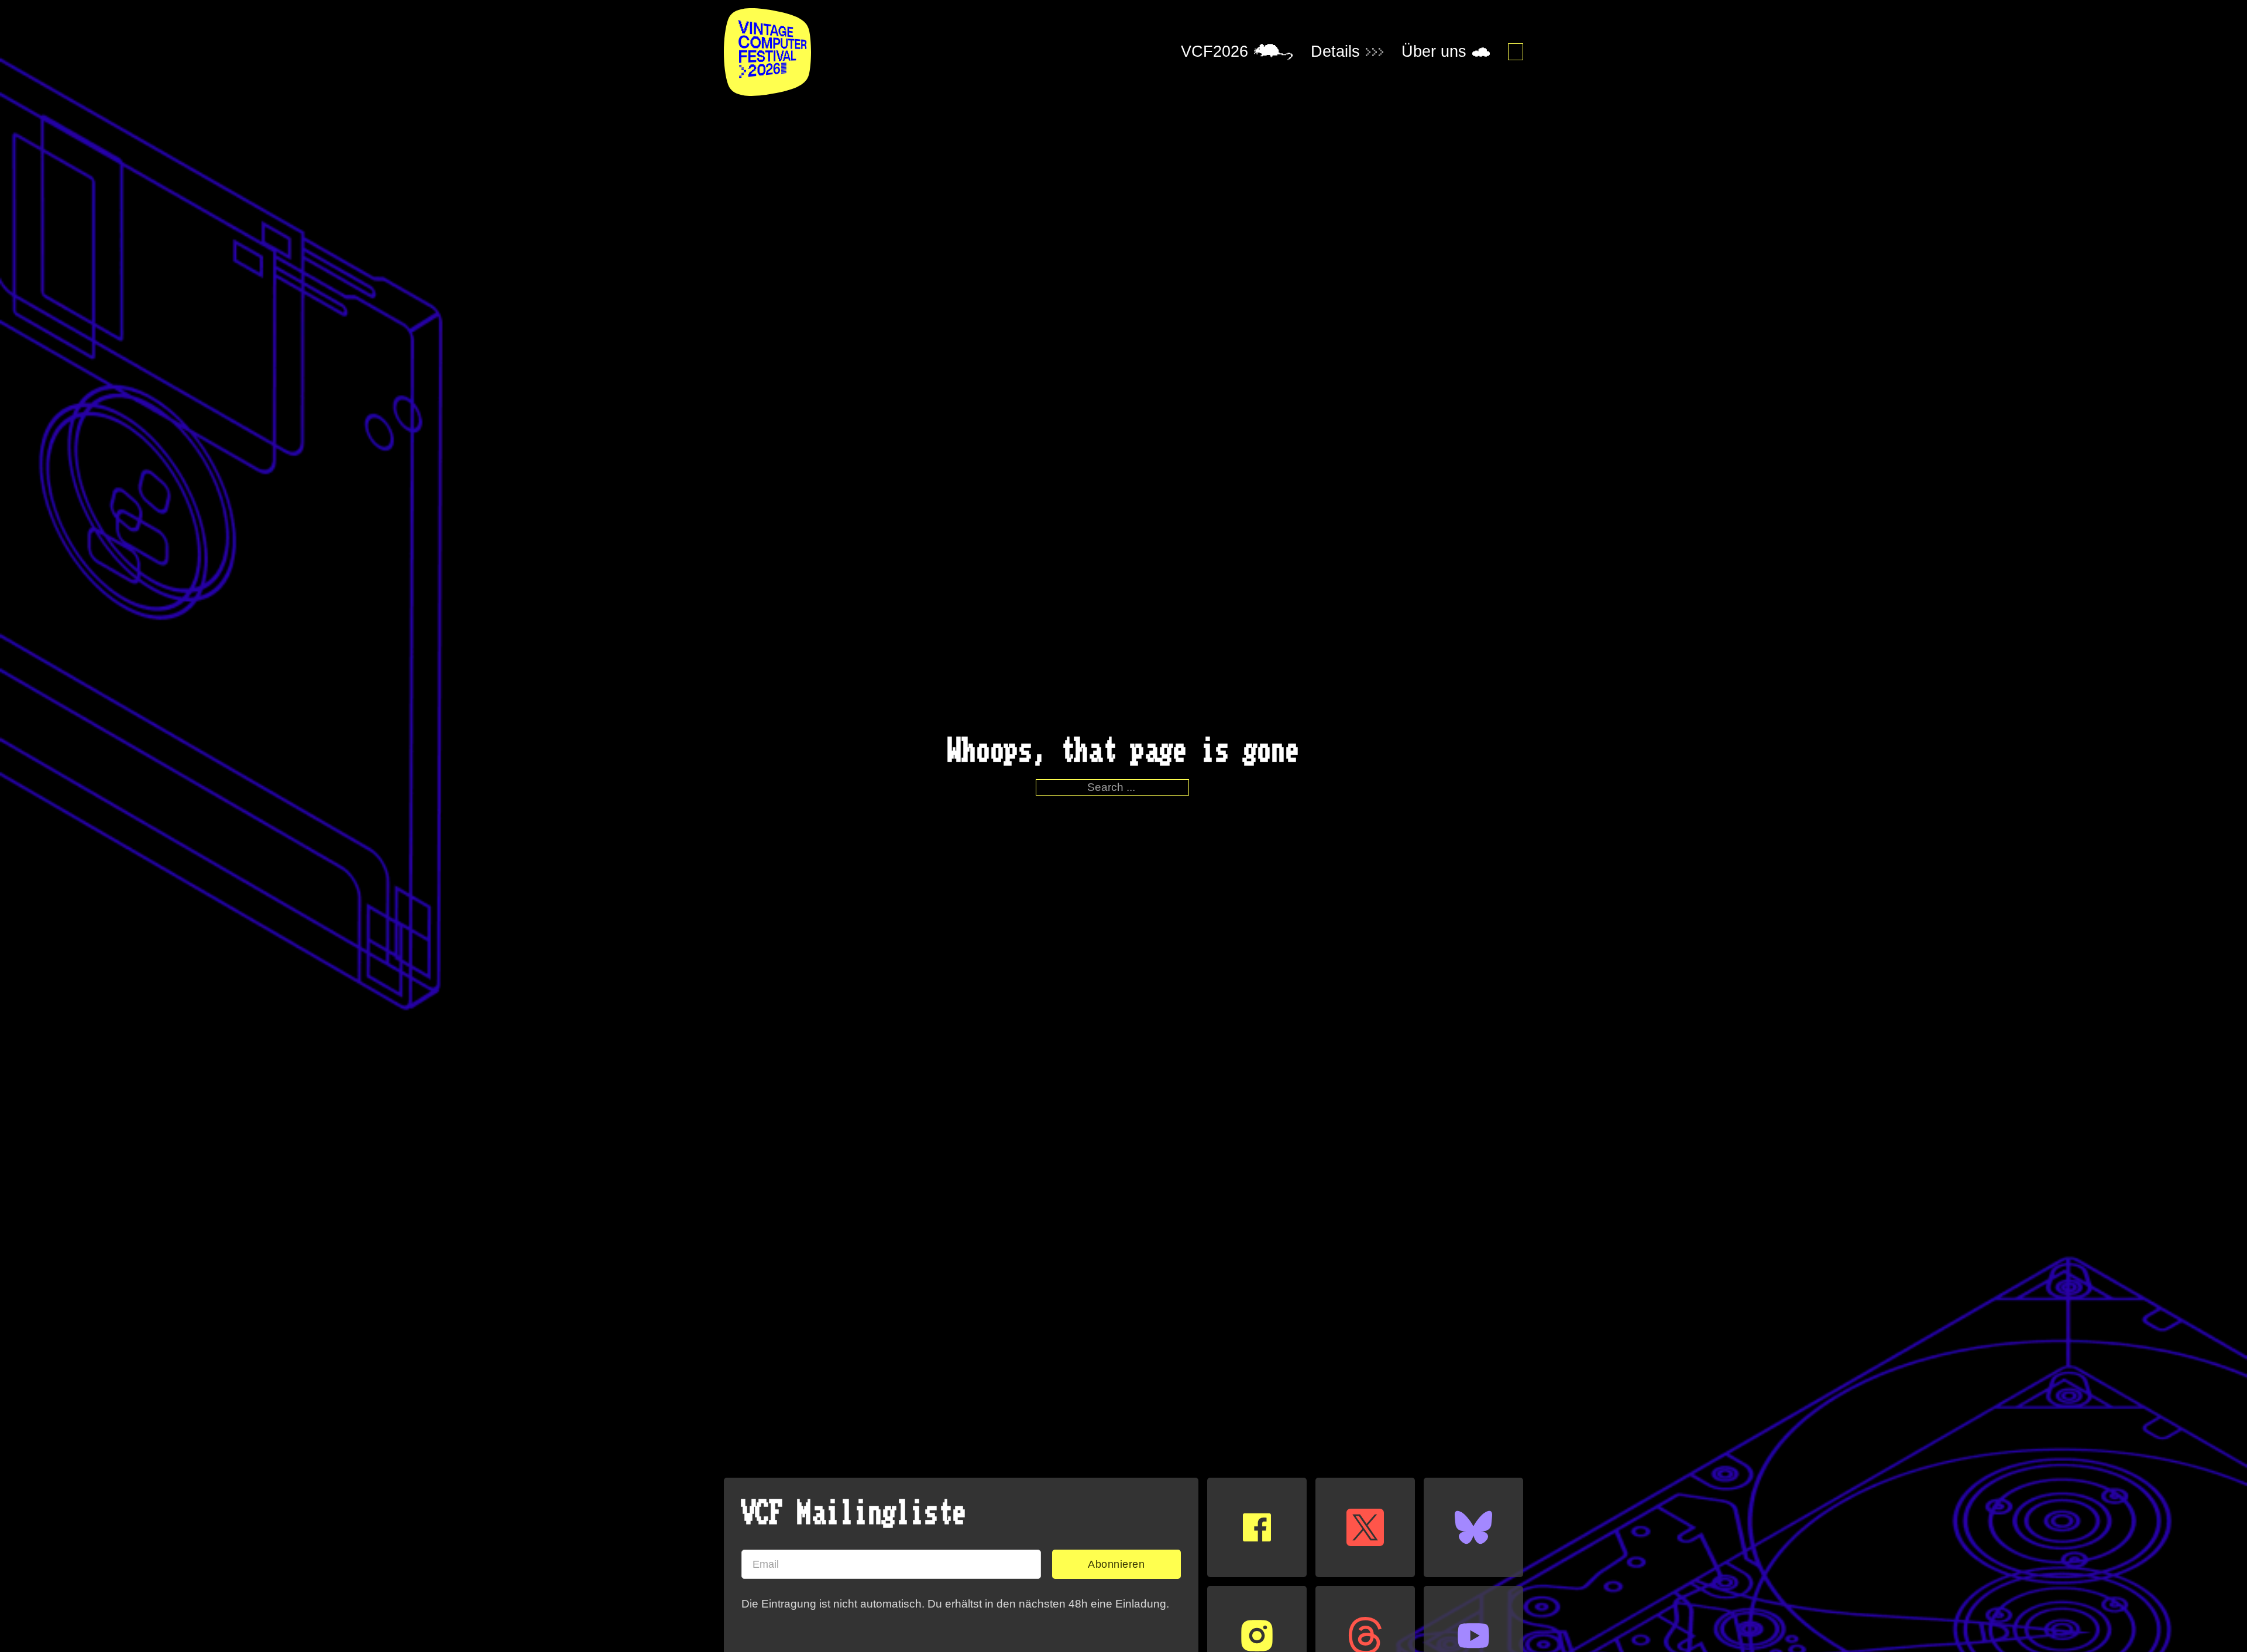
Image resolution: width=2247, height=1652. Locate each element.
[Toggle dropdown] (1273, 52)
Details (1335, 52)
